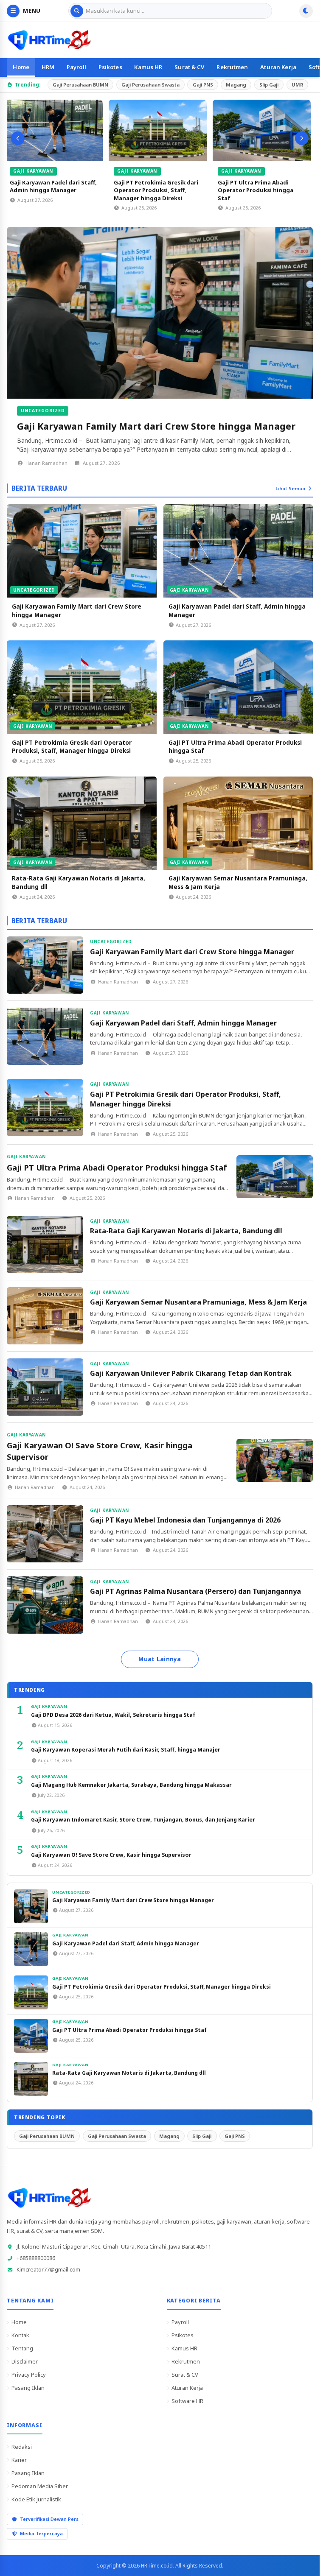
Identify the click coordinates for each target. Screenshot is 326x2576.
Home (21, 67)
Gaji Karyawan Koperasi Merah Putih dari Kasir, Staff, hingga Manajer (126, 1750)
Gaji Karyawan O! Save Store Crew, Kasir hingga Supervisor (111, 1855)
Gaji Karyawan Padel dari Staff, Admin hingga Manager (55, 186)
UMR (297, 85)
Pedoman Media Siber (40, 2486)
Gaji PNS (203, 85)
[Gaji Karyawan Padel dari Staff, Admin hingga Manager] (56, 130)
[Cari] (77, 11)
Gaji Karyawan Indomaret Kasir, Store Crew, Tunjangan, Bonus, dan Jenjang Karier (143, 1820)
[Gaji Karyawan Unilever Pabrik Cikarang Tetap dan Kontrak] (45, 1387)
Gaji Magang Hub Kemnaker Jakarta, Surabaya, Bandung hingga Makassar (131, 1785)
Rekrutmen (232, 67)
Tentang (22, 2348)
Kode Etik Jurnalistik (36, 2499)
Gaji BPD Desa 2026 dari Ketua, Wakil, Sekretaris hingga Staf (113, 1715)
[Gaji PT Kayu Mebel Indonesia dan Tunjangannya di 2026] (45, 1534)
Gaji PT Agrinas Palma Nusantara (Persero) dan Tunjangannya (195, 1591)
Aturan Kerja (278, 67)
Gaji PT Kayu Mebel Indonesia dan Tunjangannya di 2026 (185, 1520)
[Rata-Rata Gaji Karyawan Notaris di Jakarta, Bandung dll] (82, 823)
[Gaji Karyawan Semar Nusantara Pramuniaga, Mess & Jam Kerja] (238, 823)
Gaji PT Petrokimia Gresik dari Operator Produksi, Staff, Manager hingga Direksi (158, 190)
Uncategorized (43, 411)
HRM (48, 67)
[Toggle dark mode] (306, 11)
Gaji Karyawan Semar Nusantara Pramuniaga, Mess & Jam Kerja (198, 1302)
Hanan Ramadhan (46, 463)
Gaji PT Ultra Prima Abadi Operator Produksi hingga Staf (258, 190)
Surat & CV (189, 67)
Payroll (76, 67)
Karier (19, 2460)
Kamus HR (148, 67)
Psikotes (110, 67)
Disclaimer (25, 2361)
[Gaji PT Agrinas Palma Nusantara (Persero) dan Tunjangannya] (45, 1605)
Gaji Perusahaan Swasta (150, 85)
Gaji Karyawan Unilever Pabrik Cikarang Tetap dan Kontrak (191, 1373)
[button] (18, 138)
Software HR (187, 2401)
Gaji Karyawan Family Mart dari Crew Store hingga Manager (156, 426)
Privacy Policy (29, 2375)
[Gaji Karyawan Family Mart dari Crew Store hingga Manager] (160, 313)
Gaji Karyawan (35, 171)
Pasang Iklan (28, 2388)
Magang (236, 85)
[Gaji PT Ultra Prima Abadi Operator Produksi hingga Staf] (264, 130)
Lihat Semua (290, 488)
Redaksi (22, 2447)
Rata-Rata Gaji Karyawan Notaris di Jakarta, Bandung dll (186, 1231)
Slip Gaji (269, 85)
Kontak (20, 2335)
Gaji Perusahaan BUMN (80, 85)
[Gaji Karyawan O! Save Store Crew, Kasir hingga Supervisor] (275, 1460)
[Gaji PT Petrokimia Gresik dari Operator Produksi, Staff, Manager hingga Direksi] (160, 130)
